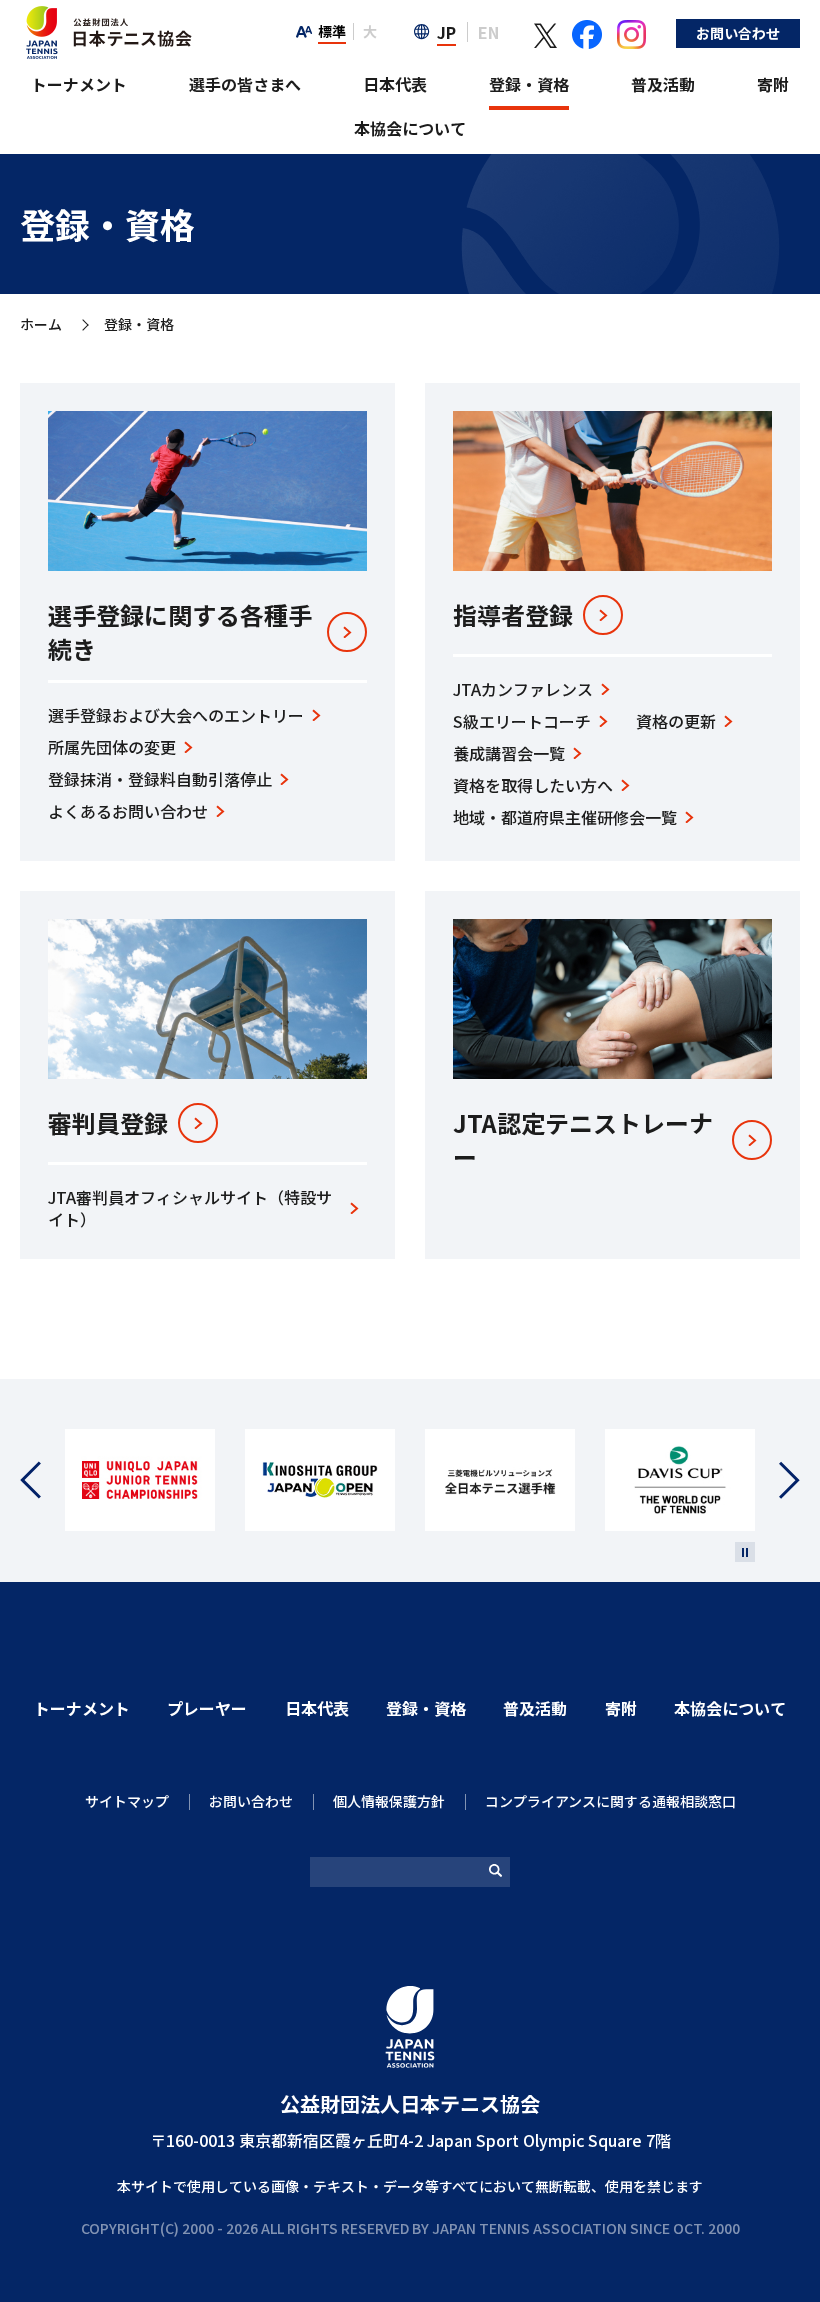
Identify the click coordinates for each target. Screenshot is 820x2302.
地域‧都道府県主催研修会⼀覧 (565, 817)
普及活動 (663, 84)
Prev (42, 1480)
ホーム (41, 325)
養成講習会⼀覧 (509, 753)
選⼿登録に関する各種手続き (180, 631)
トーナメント (79, 84)
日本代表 (395, 84)
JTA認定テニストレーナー (583, 1139)
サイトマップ (127, 1801)
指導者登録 (513, 615)
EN (488, 32)
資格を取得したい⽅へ (533, 785)
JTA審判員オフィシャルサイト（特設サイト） (190, 1208)
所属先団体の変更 (112, 747)
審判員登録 (108, 1123)
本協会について (410, 128)
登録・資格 (529, 84)
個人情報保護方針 (389, 1801)
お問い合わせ (738, 33)
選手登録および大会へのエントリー (176, 715)
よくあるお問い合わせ (128, 811)
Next (777, 1480)
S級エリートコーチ (522, 721)
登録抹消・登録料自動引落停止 (160, 779)
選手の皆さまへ (245, 84)
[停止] (745, 1552)
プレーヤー (207, 1708)
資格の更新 (676, 721)
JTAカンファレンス (523, 689)
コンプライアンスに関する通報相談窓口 (610, 1801)
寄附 (773, 84)
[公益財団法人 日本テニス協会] (106, 16)
